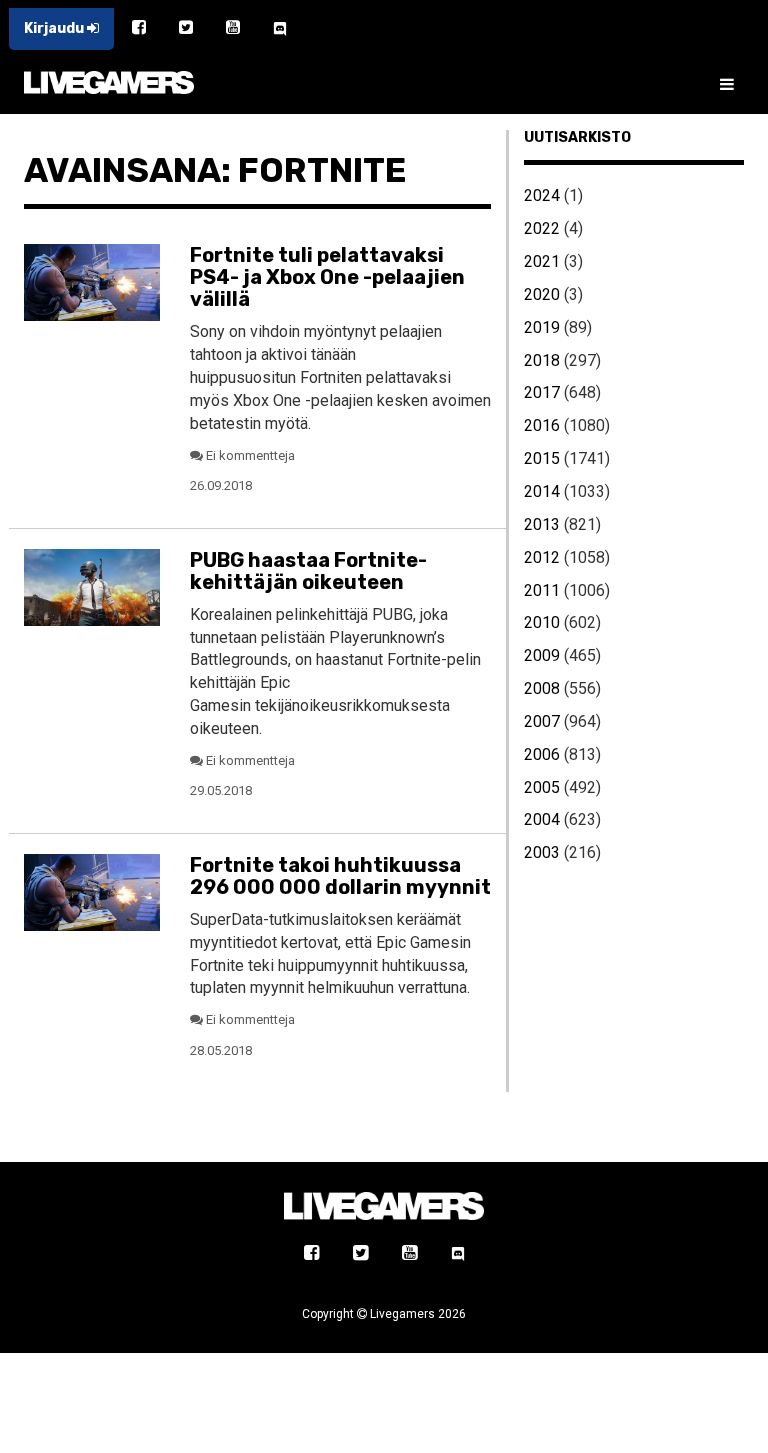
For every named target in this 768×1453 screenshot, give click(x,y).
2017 (542, 392)
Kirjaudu (55, 28)
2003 (542, 852)
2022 (542, 228)
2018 (542, 360)
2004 (542, 819)
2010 (542, 622)
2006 (542, 754)
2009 (542, 655)
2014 (542, 491)
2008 (542, 688)
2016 (542, 425)
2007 (542, 721)
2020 (542, 294)
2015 (542, 458)
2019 (542, 327)
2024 (542, 195)
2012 (542, 557)
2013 (542, 524)
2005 (542, 787)
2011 (542, 590)
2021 (542, 261)
